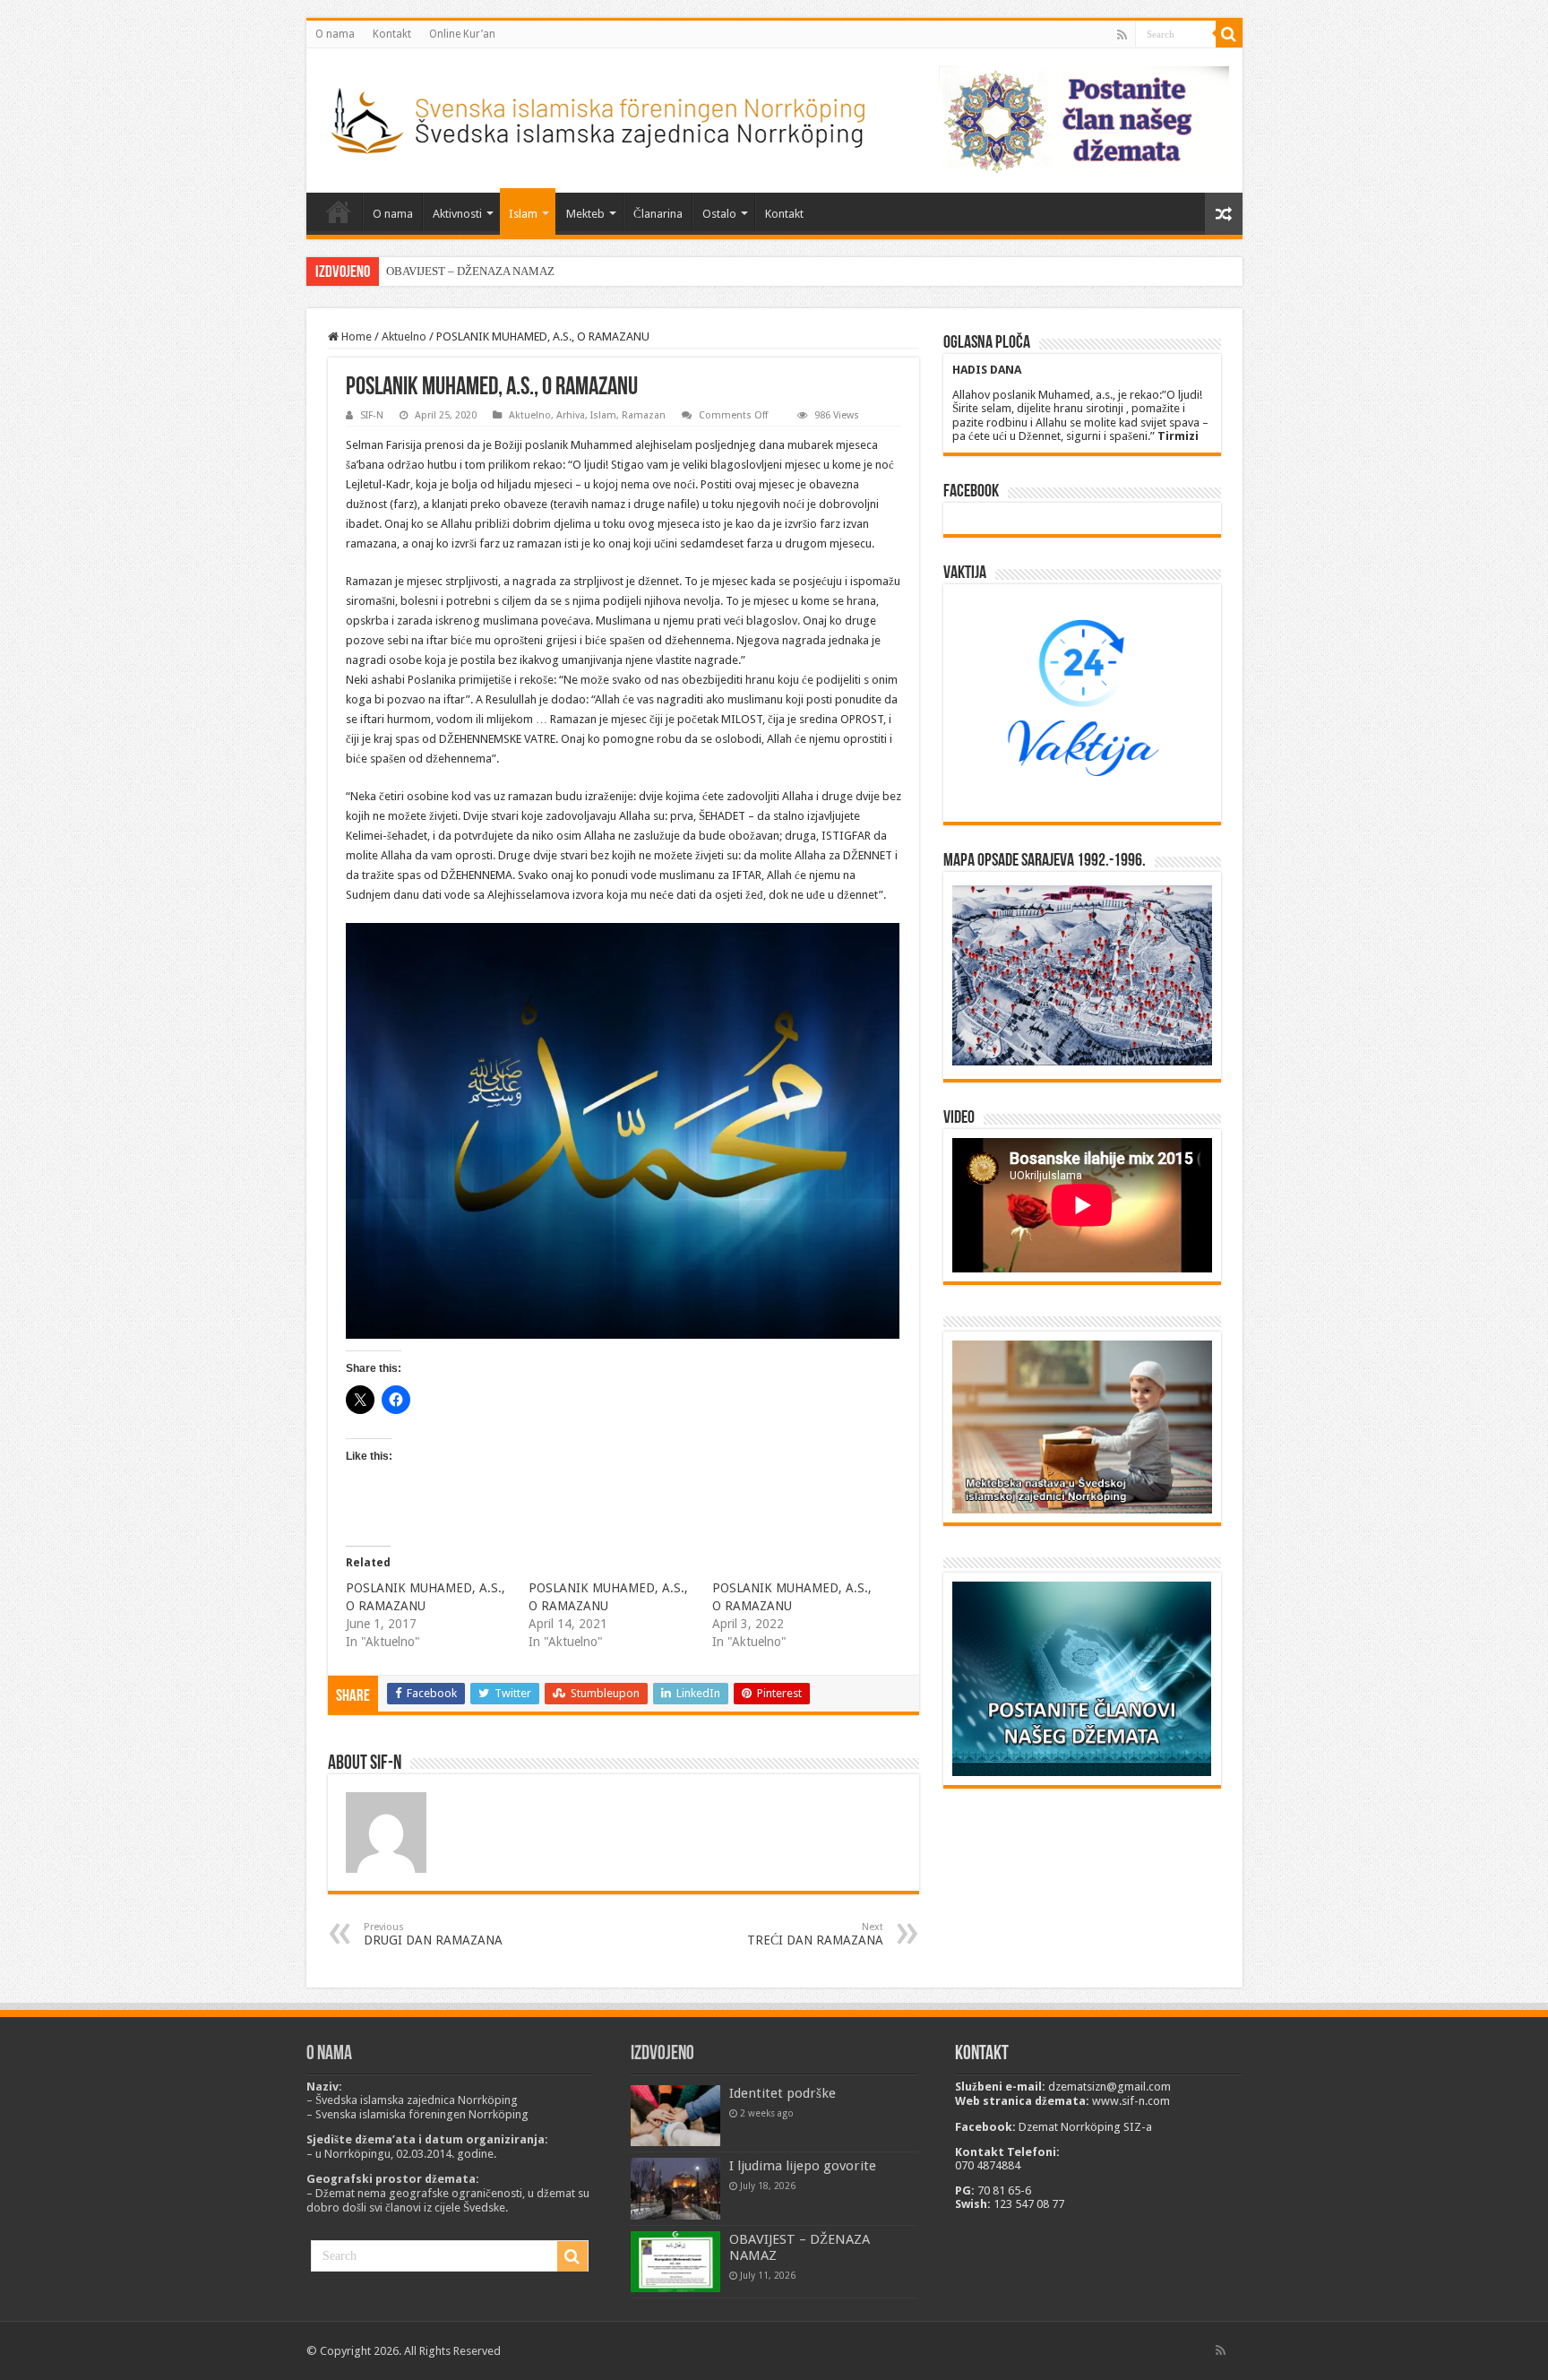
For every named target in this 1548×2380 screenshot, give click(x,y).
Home (355, 336)
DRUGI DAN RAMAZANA (433, 1934)
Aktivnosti (457, 214)
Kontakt (392, 34)
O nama (335, 34)
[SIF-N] (597, 116)
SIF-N (372, 415)
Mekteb (585, 214)
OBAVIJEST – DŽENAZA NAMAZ (470, 271)
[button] (623, 1131)
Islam (523, 214)
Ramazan (644, 415)
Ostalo (719, 214)
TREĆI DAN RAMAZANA (815, 1934)
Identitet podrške (783, 2093)
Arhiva (571, 415)
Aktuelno (404, 336)
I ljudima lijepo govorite (803, 2166)
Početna (339, 211)
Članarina (658, 214)
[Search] (1229, 34)
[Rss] (1122, 35)
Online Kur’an (462, 34)
